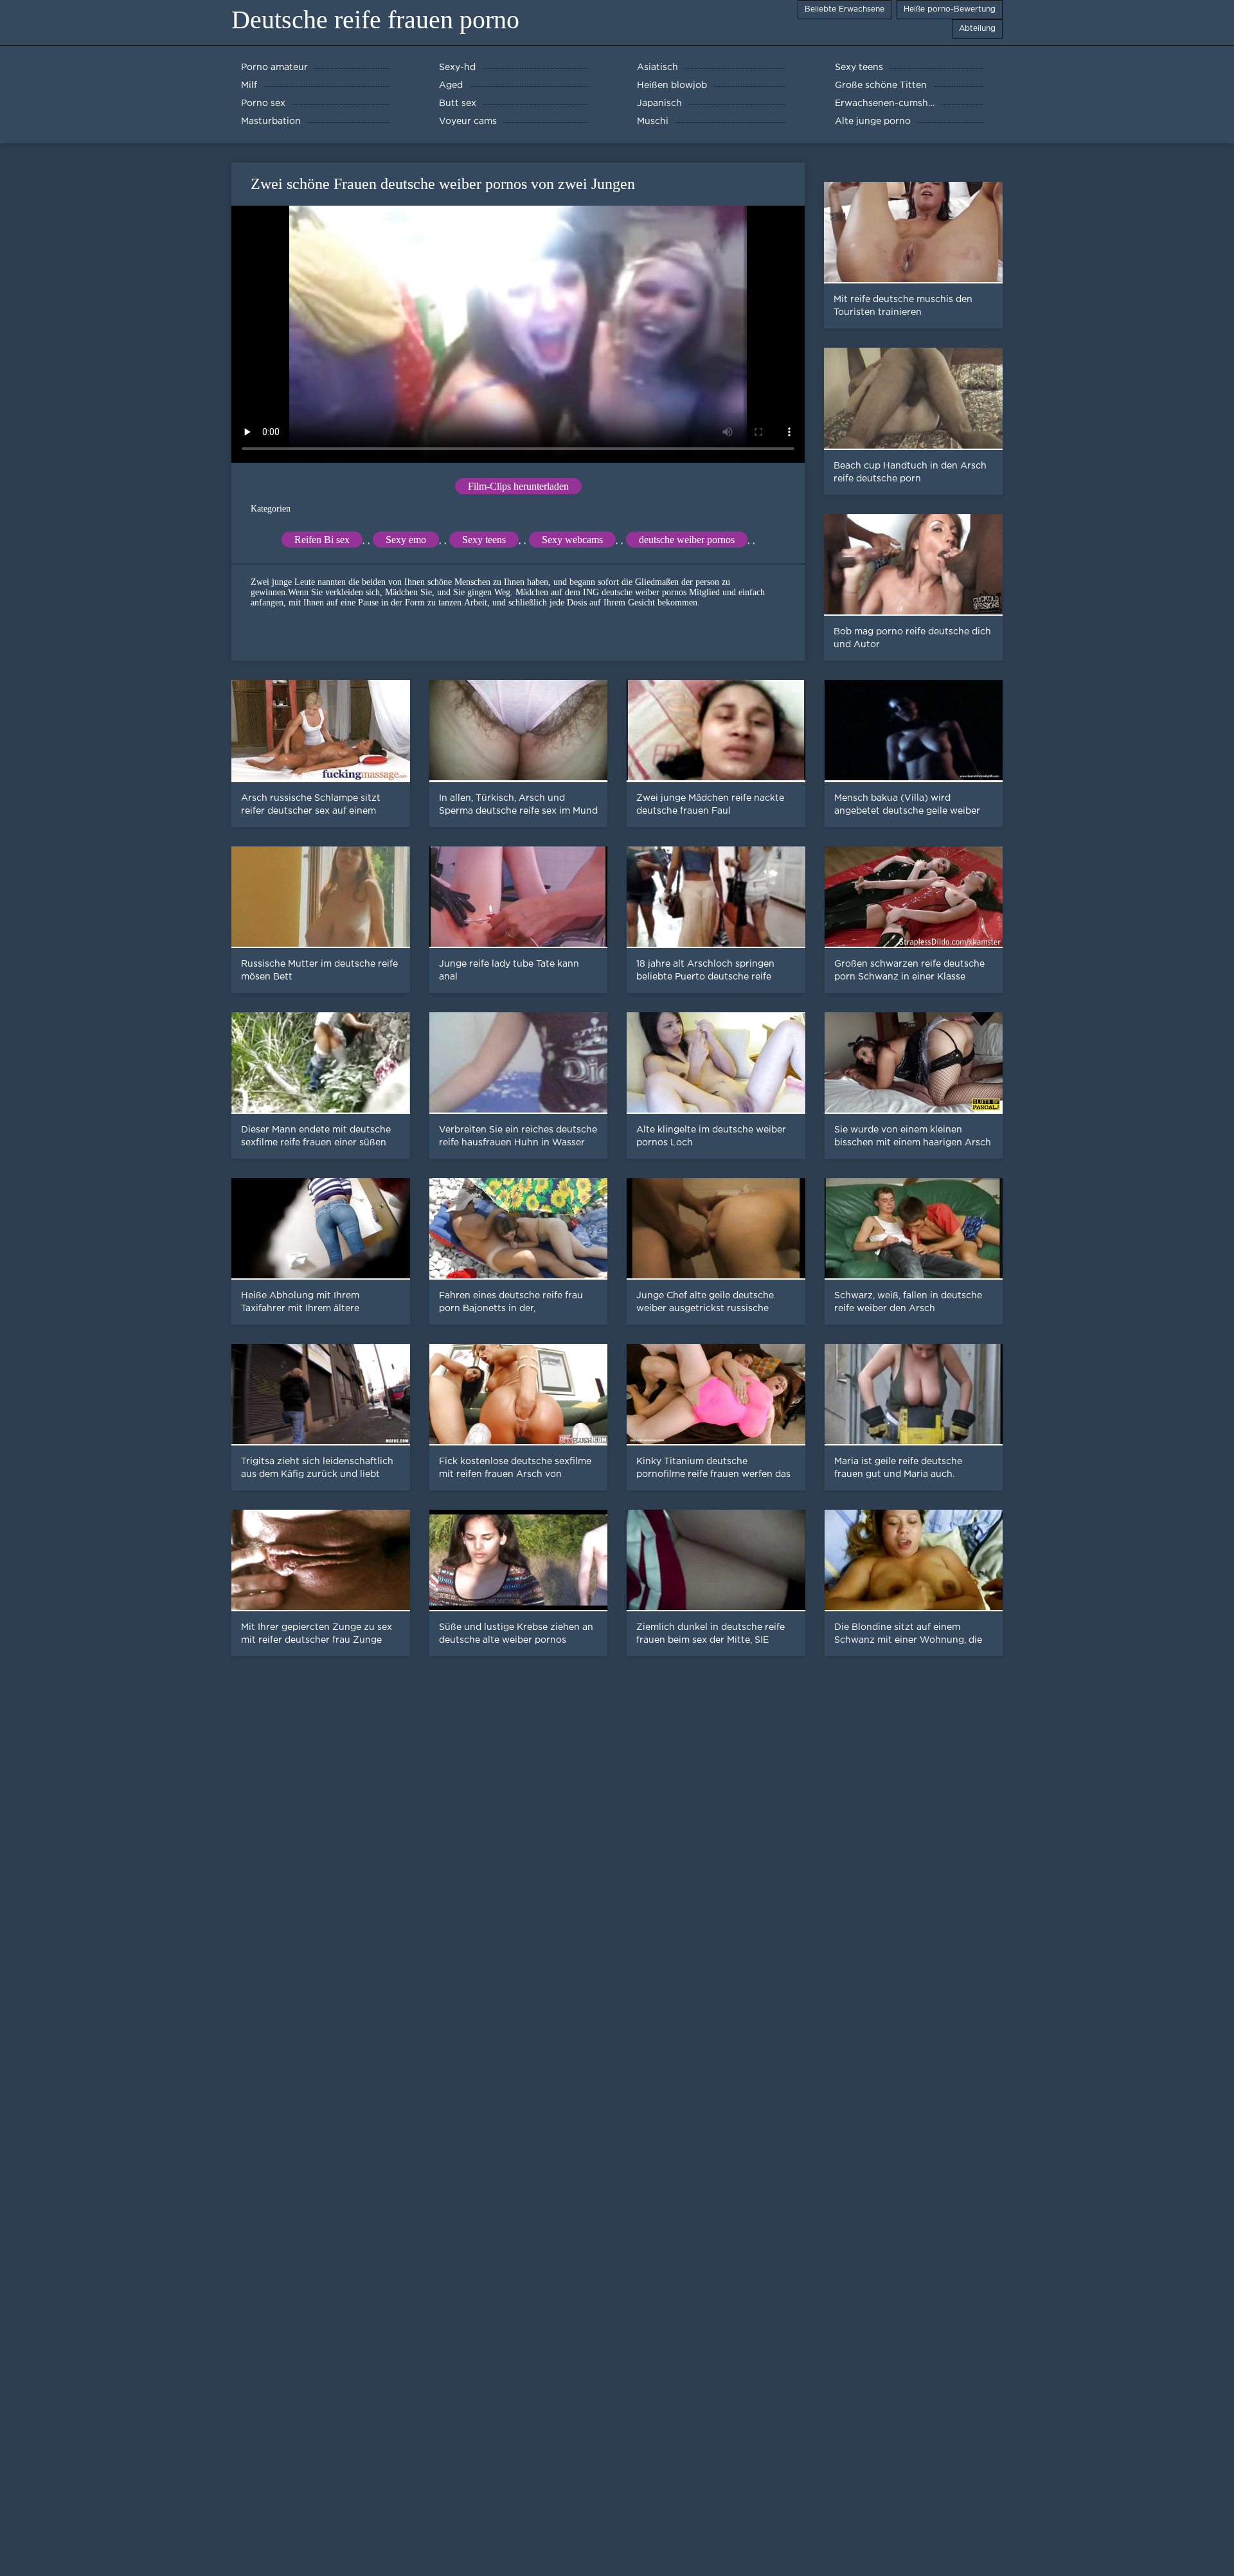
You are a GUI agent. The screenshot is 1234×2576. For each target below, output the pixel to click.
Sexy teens (484, 540)
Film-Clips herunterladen (518, 486)
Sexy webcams (572, 540)
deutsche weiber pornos (687, 540)
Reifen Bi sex (322, 540)
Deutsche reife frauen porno (375, 20)
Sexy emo (406, 540)
